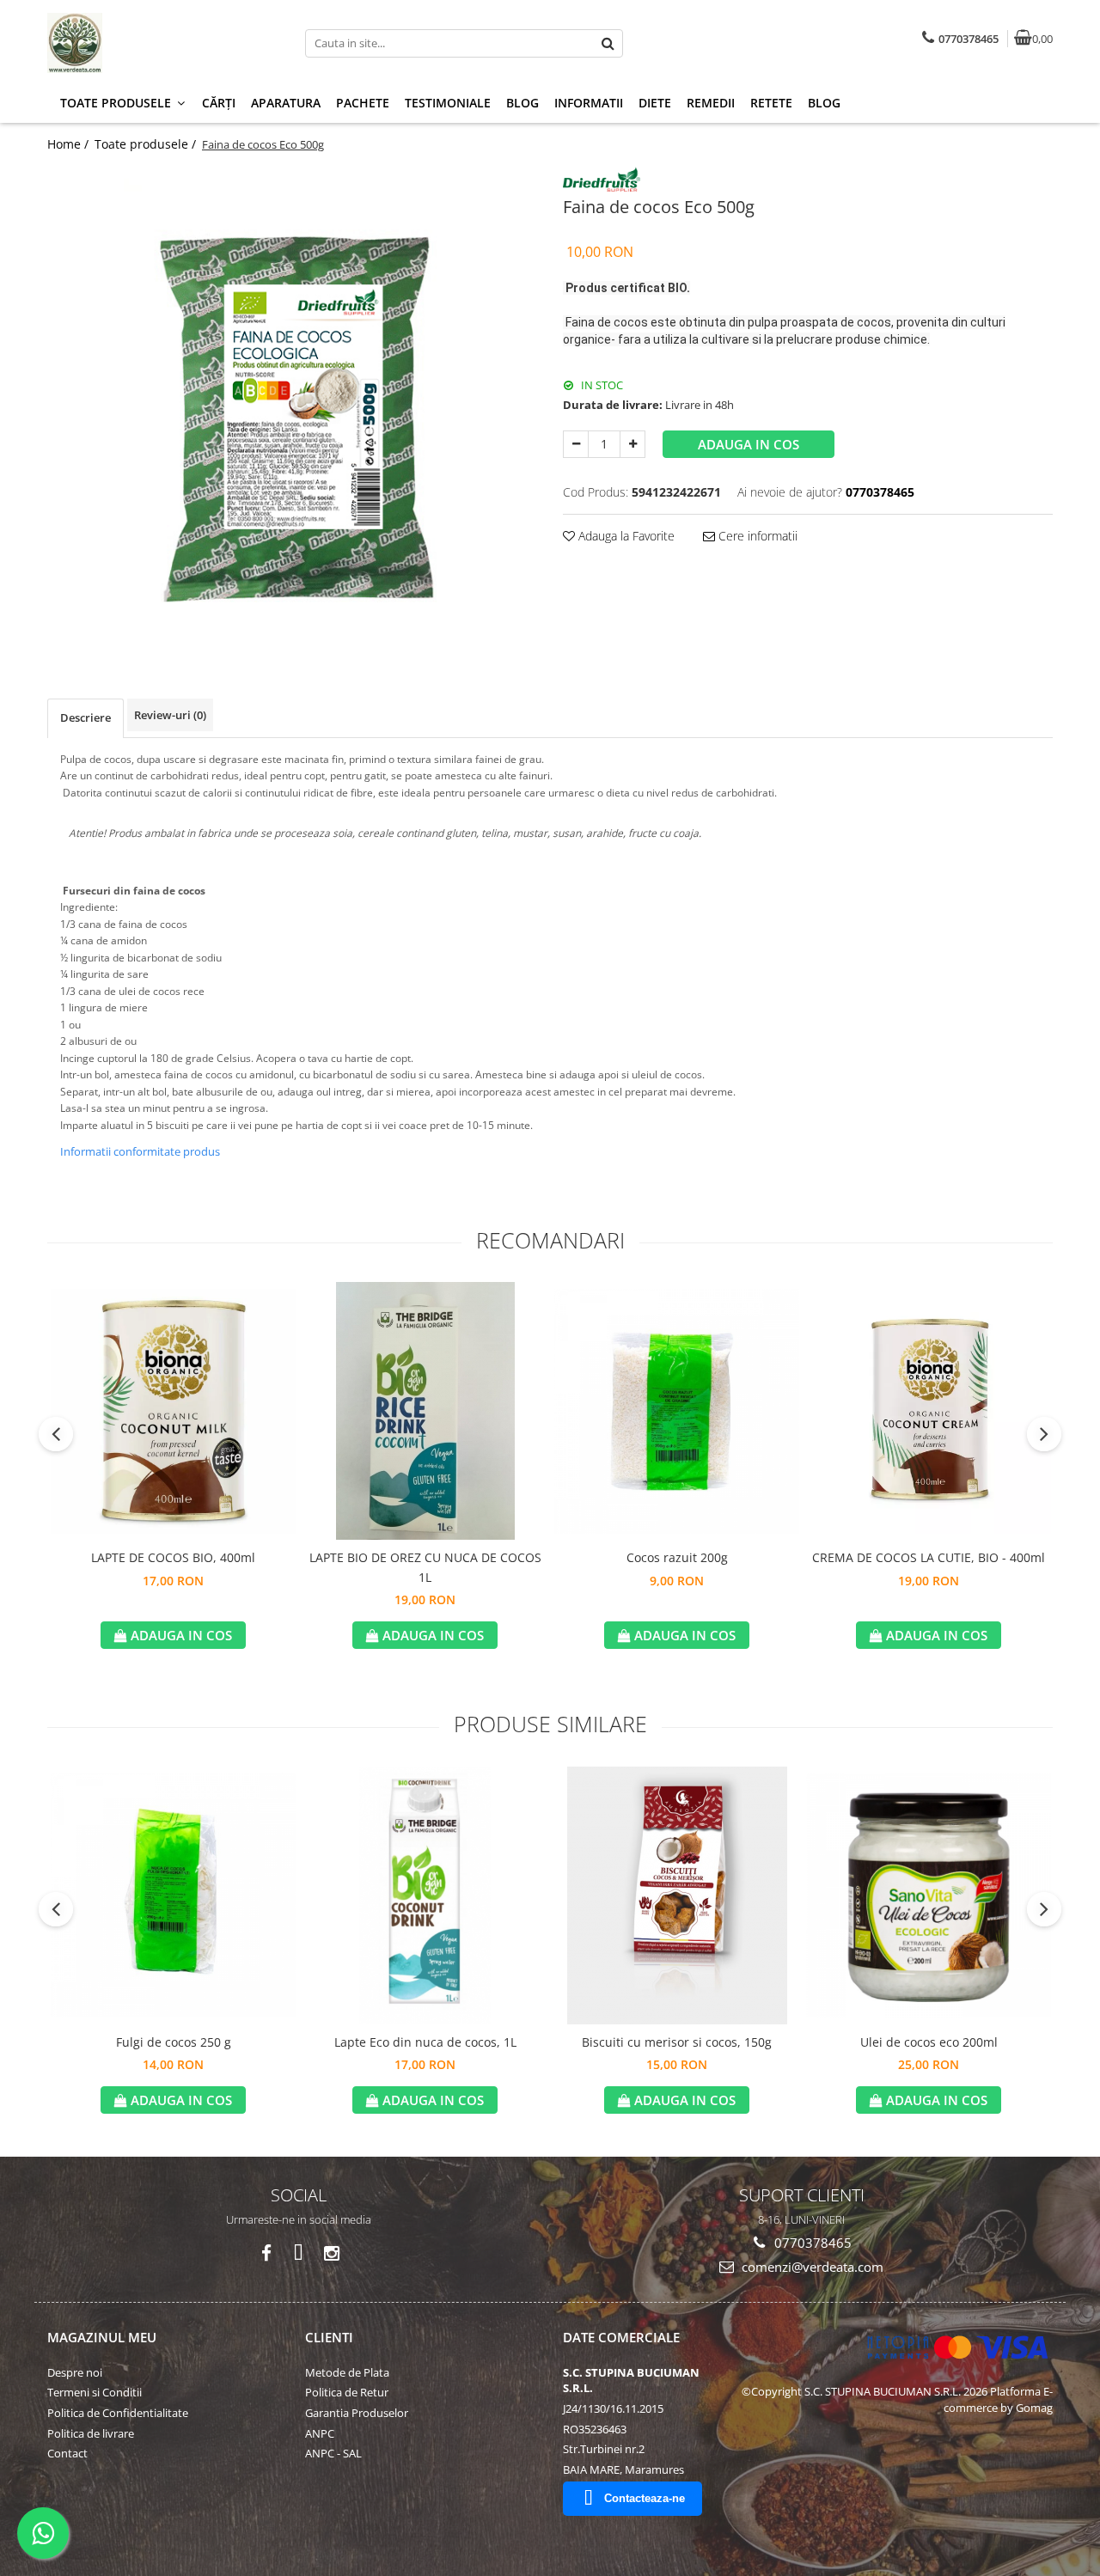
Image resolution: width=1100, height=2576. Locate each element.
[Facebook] (266, 2253)
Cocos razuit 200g (677, 1557)
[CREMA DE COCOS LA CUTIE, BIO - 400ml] (929, 1411)
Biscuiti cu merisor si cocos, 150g (677, 2042)
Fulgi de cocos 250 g (174, 2042)
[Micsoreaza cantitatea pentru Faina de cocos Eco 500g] (576, 444)
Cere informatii (756, 536)
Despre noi (75, 2372)
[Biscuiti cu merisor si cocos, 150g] (677, 1895)
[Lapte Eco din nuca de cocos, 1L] (425, 1895)
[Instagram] (331, 2253)
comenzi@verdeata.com (811, 2267)
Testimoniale (448, 103)
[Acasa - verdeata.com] (155, 43)
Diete (655, 103)
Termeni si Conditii (95, 2392)
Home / (70, 144)
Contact (67, 2453)
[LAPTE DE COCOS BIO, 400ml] (173, 1411)
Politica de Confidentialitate (118, 2413)
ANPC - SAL (333, 2453)
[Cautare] (608, 43)
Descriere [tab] (86, 717)
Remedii (711, 103)
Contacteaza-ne (645, 2498)
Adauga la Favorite (625, 536)
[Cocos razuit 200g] (677, 1411)
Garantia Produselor (357, 2413)
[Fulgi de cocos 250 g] (173, 1895)
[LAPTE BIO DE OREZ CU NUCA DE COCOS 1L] (425, 1411)
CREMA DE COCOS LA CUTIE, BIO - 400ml (929, 1557)
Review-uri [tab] (170, 715)
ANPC (320, 2433)
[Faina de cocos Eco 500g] (292, 406)
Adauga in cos (749, 444)
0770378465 (811, 2243)
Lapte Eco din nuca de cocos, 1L (425, 2042)
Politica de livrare (91, 2433)
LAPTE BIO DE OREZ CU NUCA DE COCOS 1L (425, 1567)
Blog (522, 103)
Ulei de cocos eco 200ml (929, 2042)
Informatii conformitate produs (140, 1151)
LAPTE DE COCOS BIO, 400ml (173, 1557)
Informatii (589, 103)
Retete (771, 103)
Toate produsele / (147, 144)
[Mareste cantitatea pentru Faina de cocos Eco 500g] (632, 444)
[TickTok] (299, 2253)
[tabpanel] (292, 406)
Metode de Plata (347, 2372)
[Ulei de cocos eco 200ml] (929, 1895)
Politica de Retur (347, 2392)
